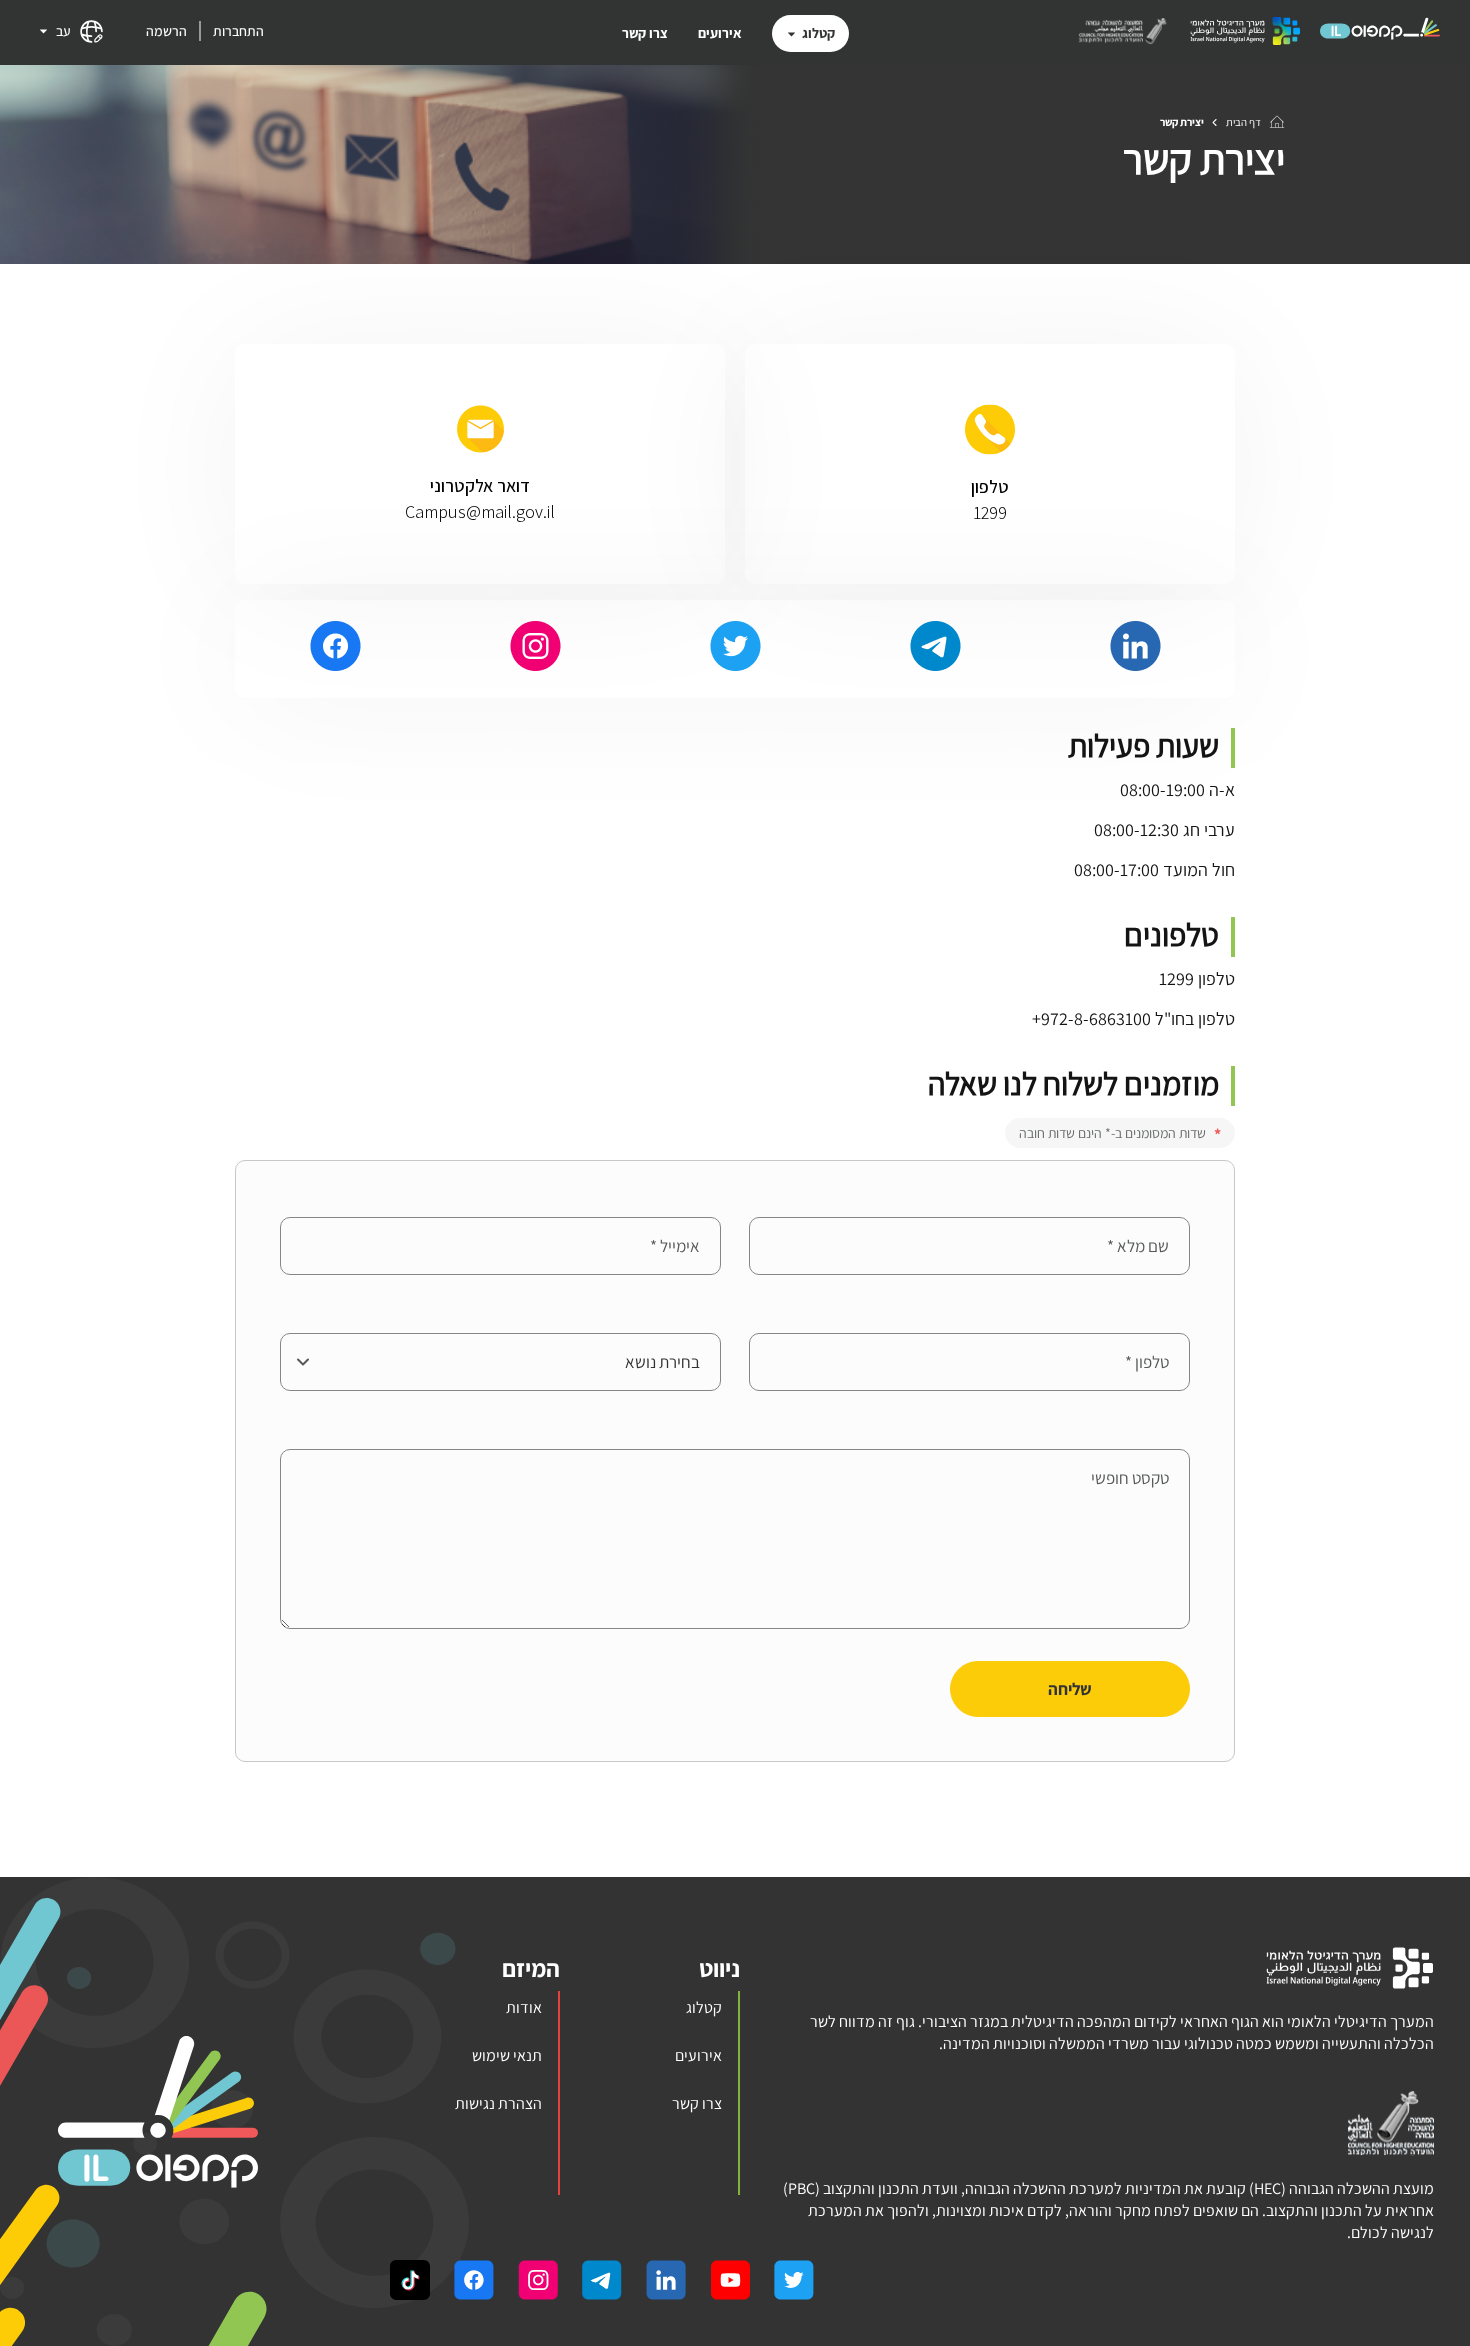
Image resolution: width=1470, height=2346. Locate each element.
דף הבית (1243, 122)
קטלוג (818, 33)
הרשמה (166, 31)
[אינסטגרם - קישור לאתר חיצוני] (535, 649)
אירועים (720, 33)
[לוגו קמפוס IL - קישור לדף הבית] (1380, 38)
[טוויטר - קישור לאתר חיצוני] (735, 649)
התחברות (238, 31)
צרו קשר (645, 33)
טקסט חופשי (1151, 1433)
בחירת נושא (683, 1317)
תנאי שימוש (507, 2055)
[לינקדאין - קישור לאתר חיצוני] (1135, 649)
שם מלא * (1159, 1201)
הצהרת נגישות (498, 2103)
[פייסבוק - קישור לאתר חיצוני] (335, 649)
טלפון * (1168, 1317)
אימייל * (696, 1201)
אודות (524, 2007)
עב (63, 31)
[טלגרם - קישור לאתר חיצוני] (935, 649)
